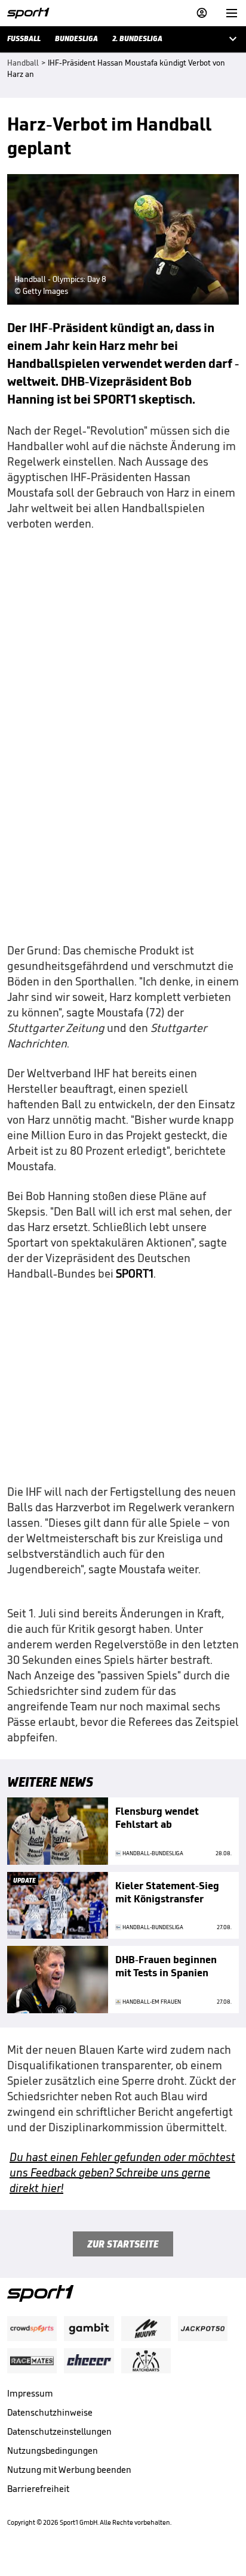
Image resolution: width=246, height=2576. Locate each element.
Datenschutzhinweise (50, 2412)
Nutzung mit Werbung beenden (69, 2470)
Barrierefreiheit (38, 2489)
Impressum (30, 2393)
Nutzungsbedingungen (53, 2451)
